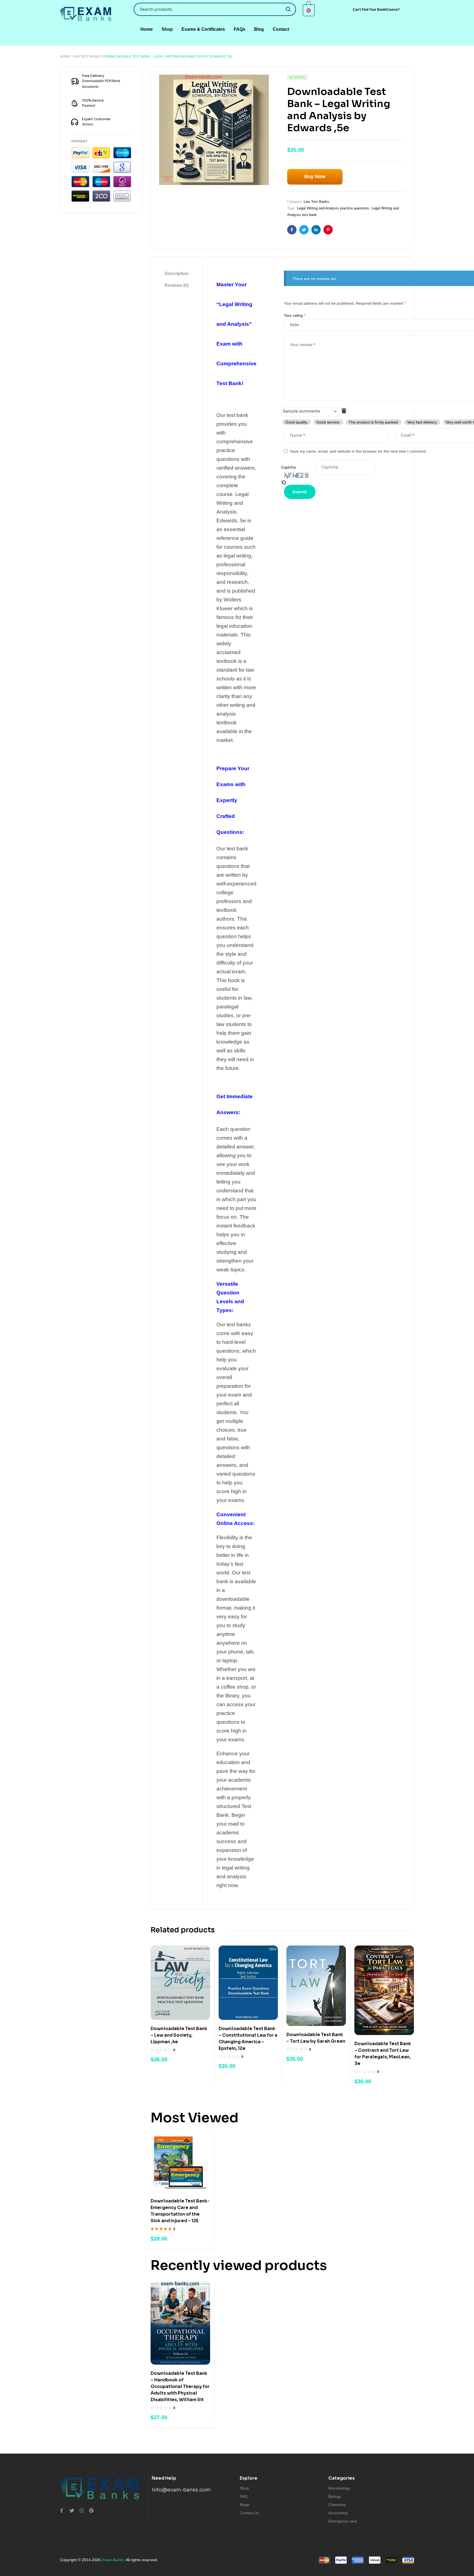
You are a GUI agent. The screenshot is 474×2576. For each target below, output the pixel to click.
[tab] (177, 274)
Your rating (295, 315)
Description (177, 274)
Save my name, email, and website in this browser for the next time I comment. (358, 451)
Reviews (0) (177, 285)
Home (65, 57)
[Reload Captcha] (298, 483)
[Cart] (309, 10)
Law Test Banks (87, 57)
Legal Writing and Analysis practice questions (333, 208)
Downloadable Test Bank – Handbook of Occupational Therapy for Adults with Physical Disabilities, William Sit (180, 2386)
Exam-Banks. (113, 2560)
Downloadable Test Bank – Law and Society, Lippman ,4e (179, 2035)
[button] (376, 10)
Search (288, 9)
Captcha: (289, 467)
